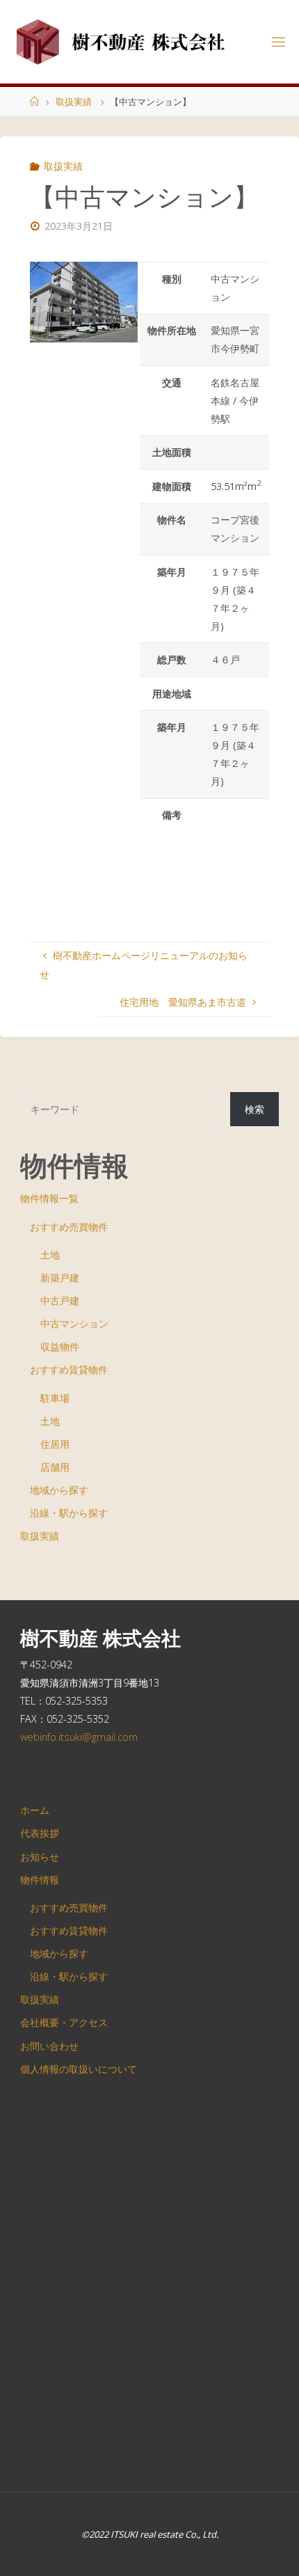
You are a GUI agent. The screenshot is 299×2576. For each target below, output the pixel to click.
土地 (50, 1255)
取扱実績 (74, 102)
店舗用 (55, 1467)
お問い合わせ (49, 2046)
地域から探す (59, 1490)
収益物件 (60, 1346)
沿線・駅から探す (69, 1513)
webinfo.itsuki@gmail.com (79, 1737)
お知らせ (40, 1857)
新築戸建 (60, 1278)
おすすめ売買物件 (69, 1227)
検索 (254, 1109)
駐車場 (55, 1398)
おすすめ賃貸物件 (69, 1369)
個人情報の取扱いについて (79, 2069)
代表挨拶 (40, 1833)
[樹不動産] (122, 41)
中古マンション (74, 1323)
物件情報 (40, 1880)
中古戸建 (60, 1301)
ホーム (35, 1810)
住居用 (55, 1444)
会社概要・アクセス (64, 2022)
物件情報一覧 (49, 1198)
